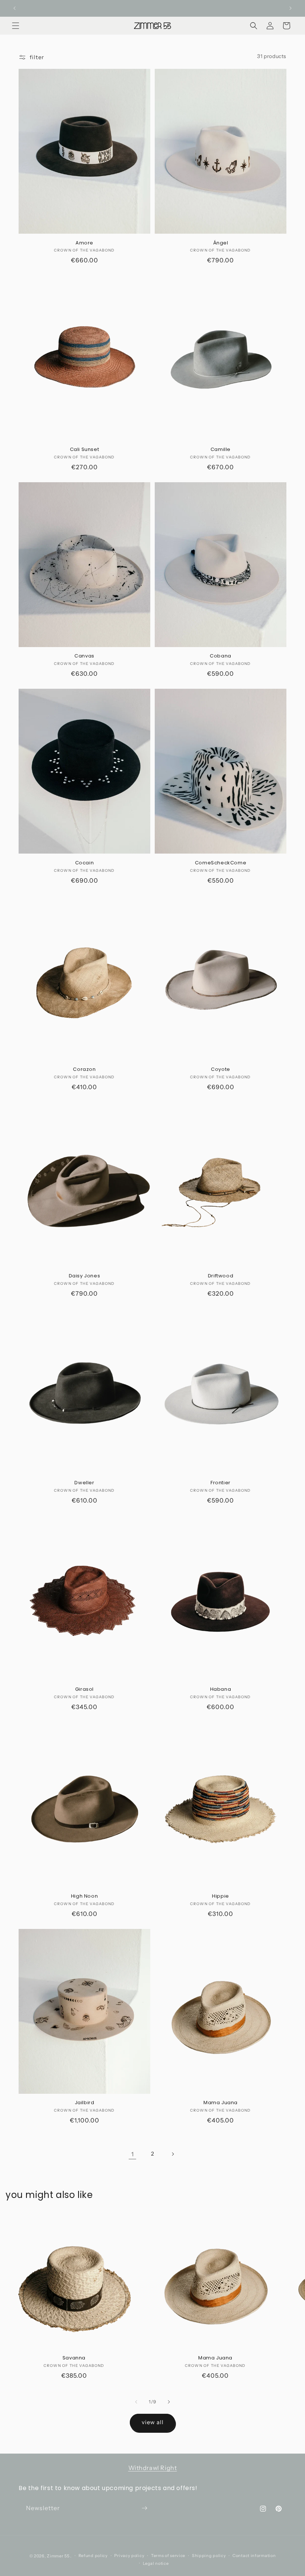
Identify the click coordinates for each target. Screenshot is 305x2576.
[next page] (173, 2154)
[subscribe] (144, 2508)
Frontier (221, 1483)
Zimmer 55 (58, 2556)
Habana (221, 1689)
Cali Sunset (85, 450)
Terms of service (168, 2556)
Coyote (221, 1070)
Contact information (254, 2556)
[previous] (136, 2402)
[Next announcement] (290, 8)
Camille (221, 450)
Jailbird (85, 2103)
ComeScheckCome (221, 863)
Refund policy (93, 2556)
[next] (169, 2402)
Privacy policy (129, 2556)
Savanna (74, 2358)
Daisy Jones (85, 1276)
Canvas (84, 656)
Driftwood (221, 1276)
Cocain (85, 863)
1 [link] (133, 2154)
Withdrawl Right (153, 2468)
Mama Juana (221, 2103)
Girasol (84, 1689)
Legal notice (156, 2563)
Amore (84, 243)
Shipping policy (209, 2556)
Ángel (221, 243)
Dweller (84, 1483)
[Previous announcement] (15, 8)
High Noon (84, 1896)
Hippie (221, 1896)
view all (153, 2422)
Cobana (221, 656)
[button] (16, 26)
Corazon (84, 1070)
